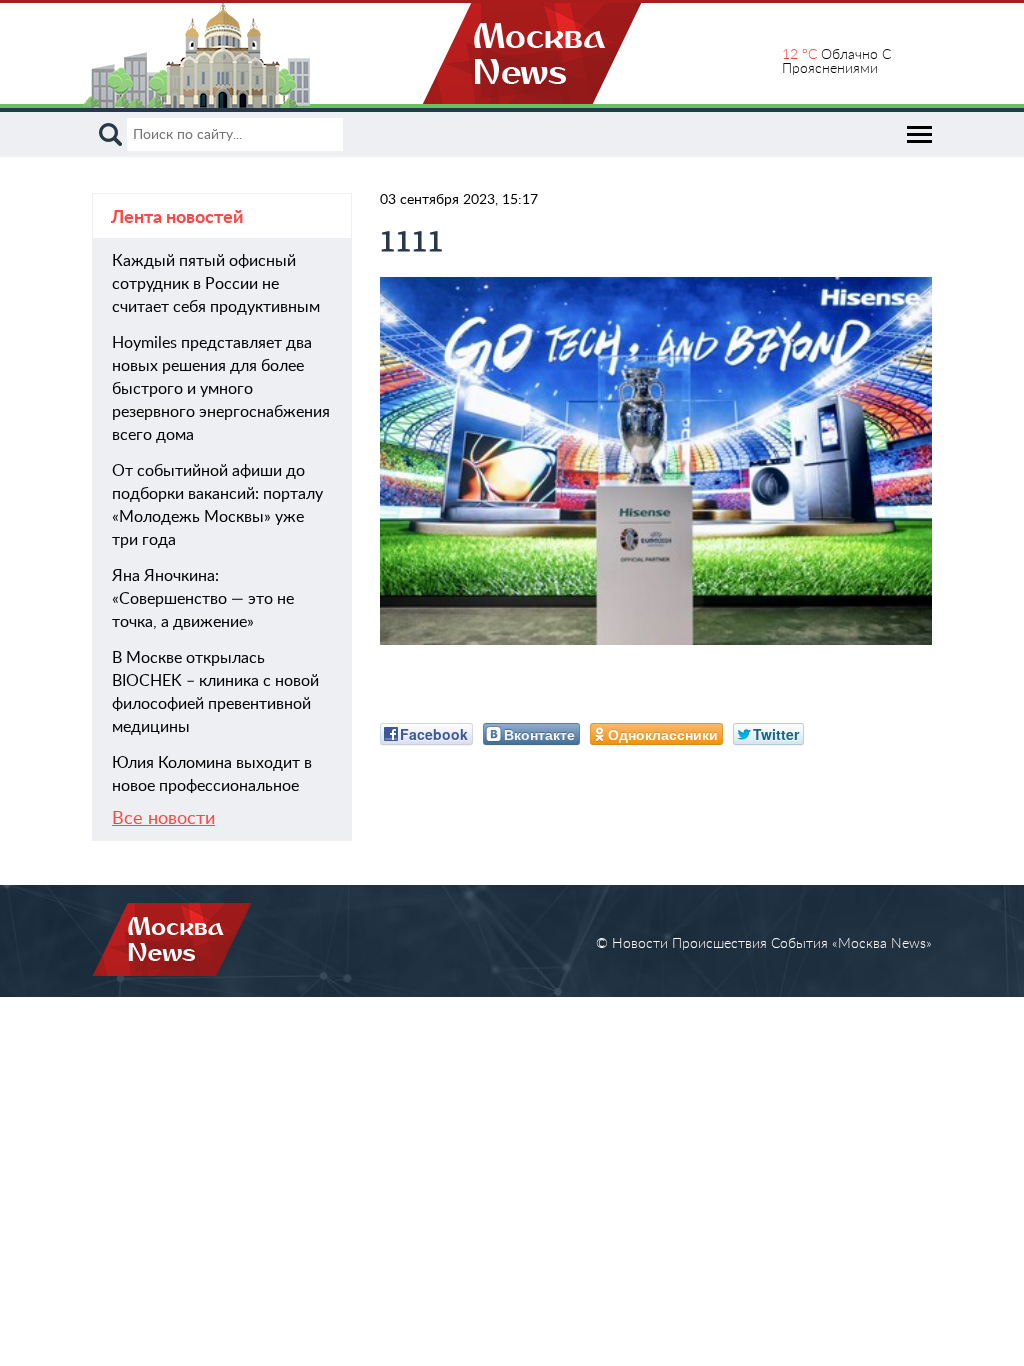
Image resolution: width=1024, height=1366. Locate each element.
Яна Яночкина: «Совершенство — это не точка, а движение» (203, 599)
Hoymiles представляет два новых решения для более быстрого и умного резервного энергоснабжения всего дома (221, 389)
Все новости (163, 819)
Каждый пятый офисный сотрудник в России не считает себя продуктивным (216, 284)
